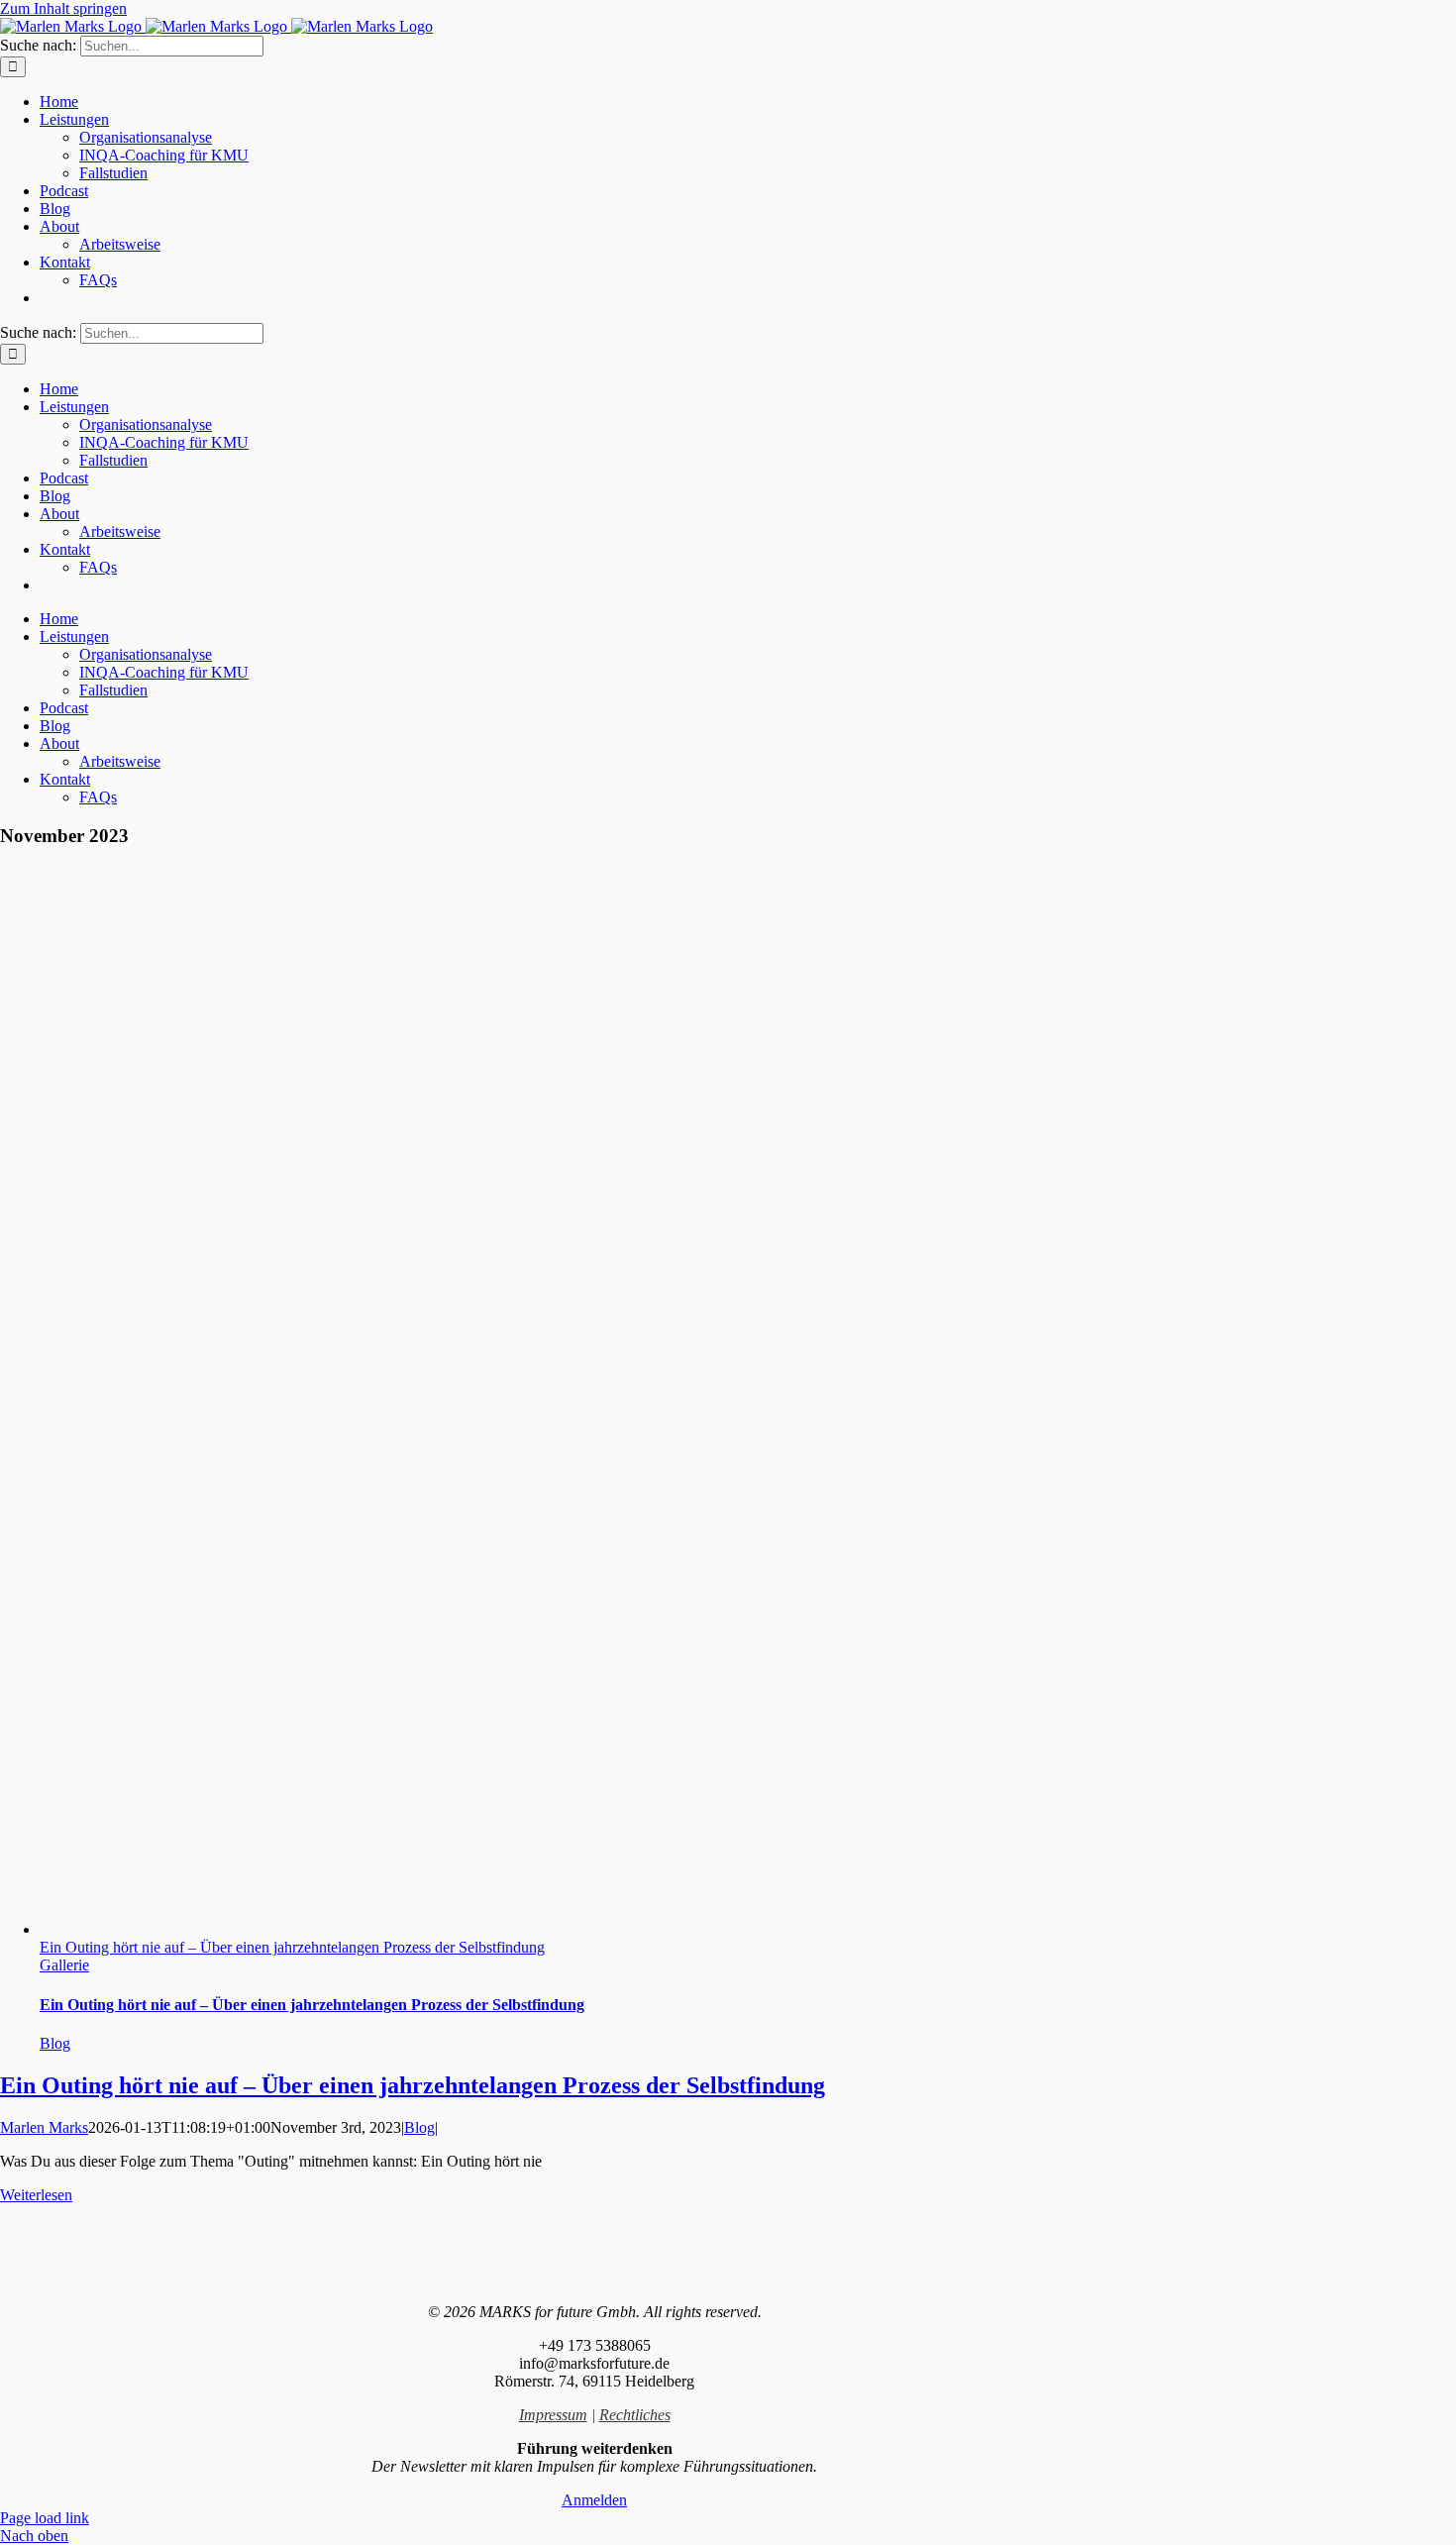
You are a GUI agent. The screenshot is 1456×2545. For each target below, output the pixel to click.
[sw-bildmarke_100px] (594, 2278)
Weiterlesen (36, 2195)
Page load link (45, 2518)
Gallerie (64, 1965)
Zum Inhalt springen (63, 8)
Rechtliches (635, 2415)
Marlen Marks (44, 2127)
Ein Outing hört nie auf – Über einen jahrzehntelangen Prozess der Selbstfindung (292, 1947)
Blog (55, 2043)
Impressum (553, 2415)
